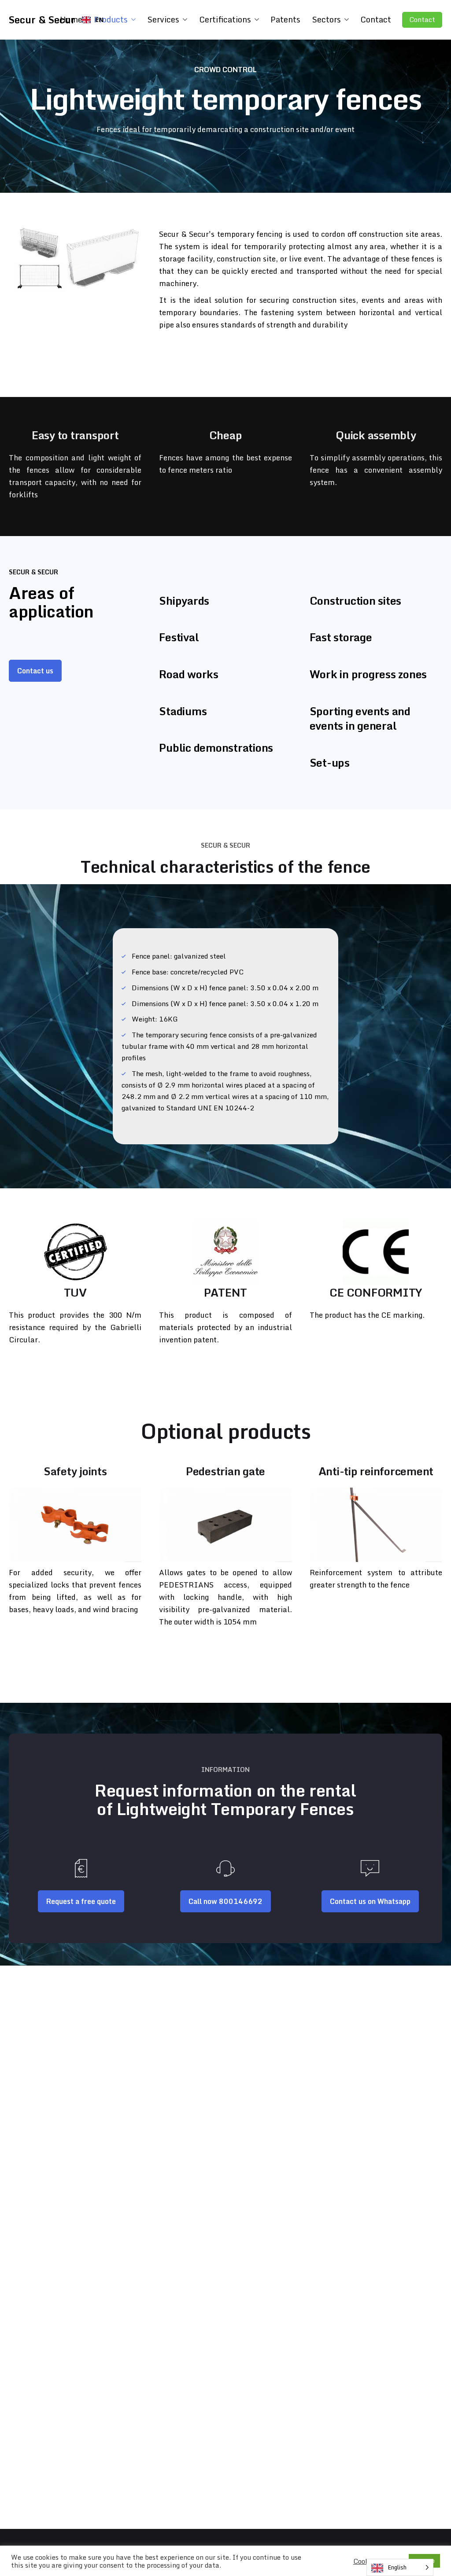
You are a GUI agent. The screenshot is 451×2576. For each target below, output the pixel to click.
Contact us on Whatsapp (370, 1901)
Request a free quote (81, 1901)
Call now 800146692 (225, 1901)
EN (99, 20)
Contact (422, 20)
